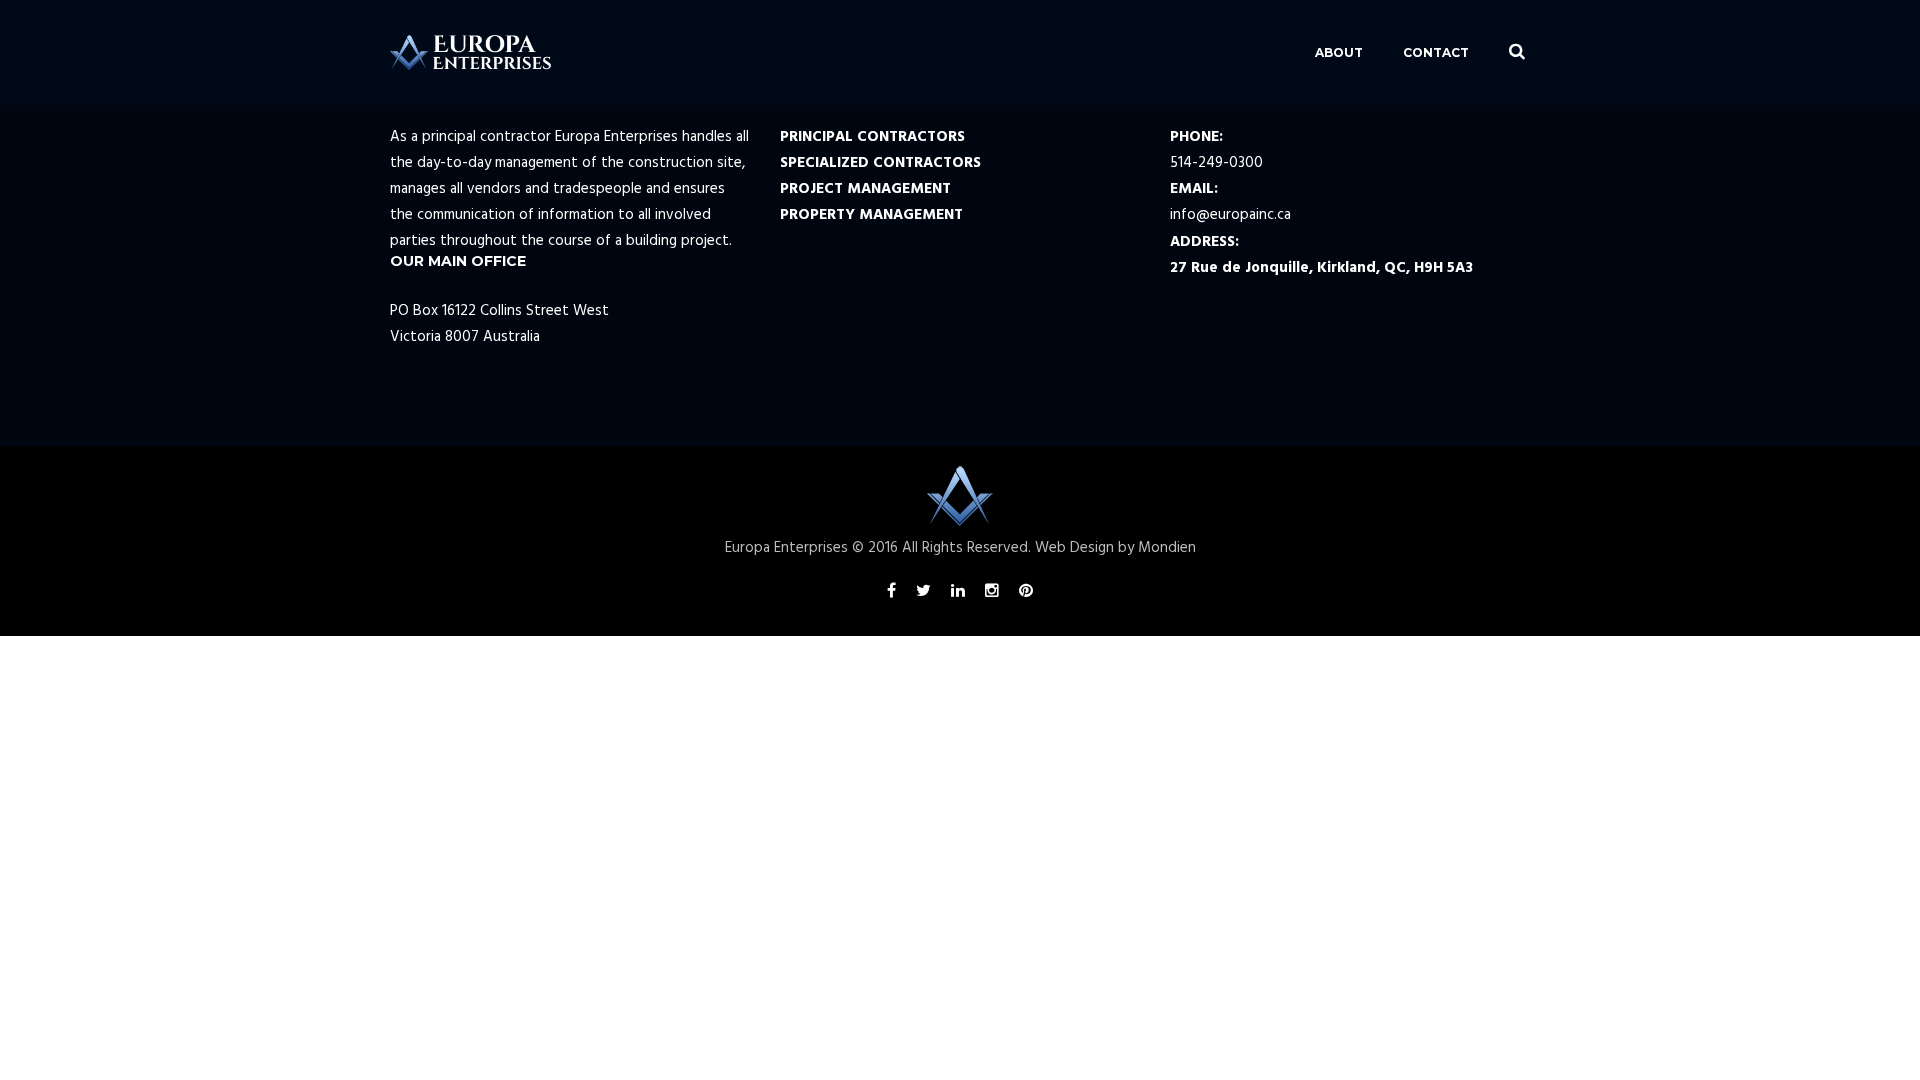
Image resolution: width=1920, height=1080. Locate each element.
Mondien (1167, 548)
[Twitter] (923, 594)
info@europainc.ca (1230, 215)
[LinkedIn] (958, 594)
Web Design (1074, 548)
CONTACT (1436, 52)
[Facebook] (891, 594)
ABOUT (1339, 52)
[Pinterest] (1026, 594)
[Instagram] (992, 594)
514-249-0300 (1216, 163)
